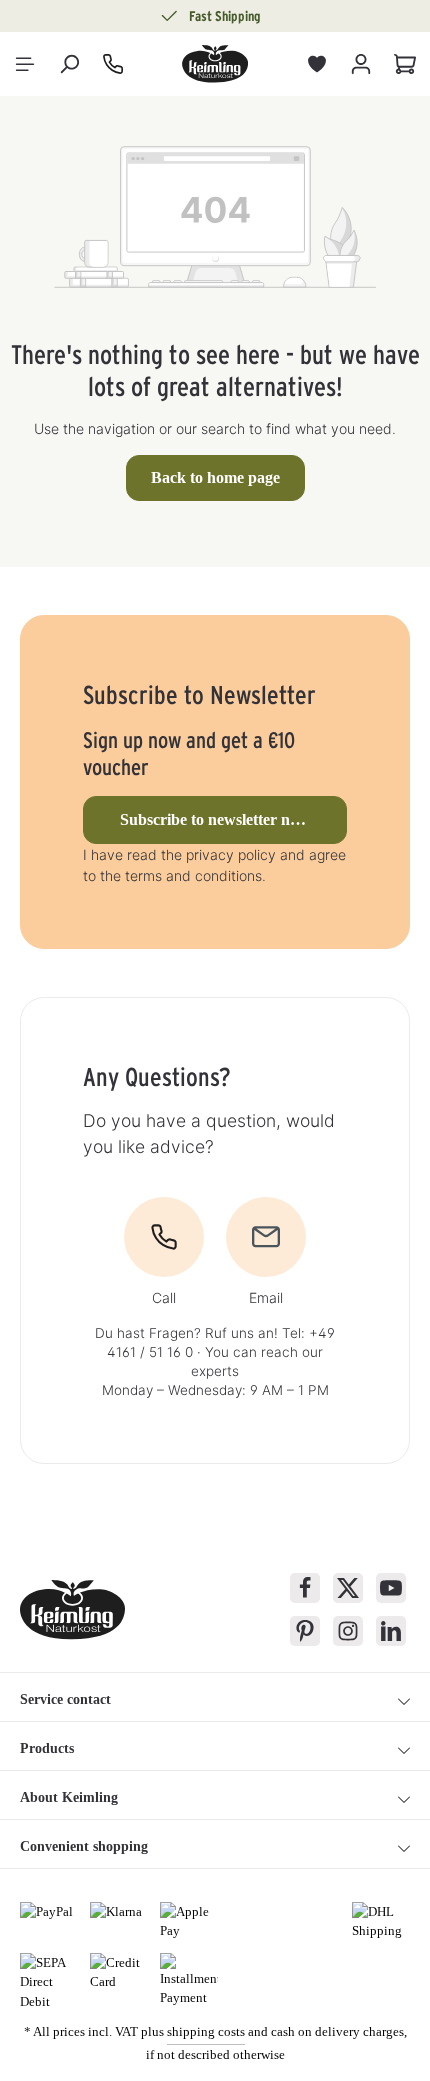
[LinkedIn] (391, 1631)
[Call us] (113, 64)
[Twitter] (348, 1588)
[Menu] (25, 64)
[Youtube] (391, 1588)
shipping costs (206, 2031)
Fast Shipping (225, 16)
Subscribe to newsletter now (215, 819)
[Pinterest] (305, 1631)
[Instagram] (348, 1631)
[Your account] (361, 64)
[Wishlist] (317, 64)
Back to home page (215, 477)
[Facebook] (305, 1588)
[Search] (69, 64)
